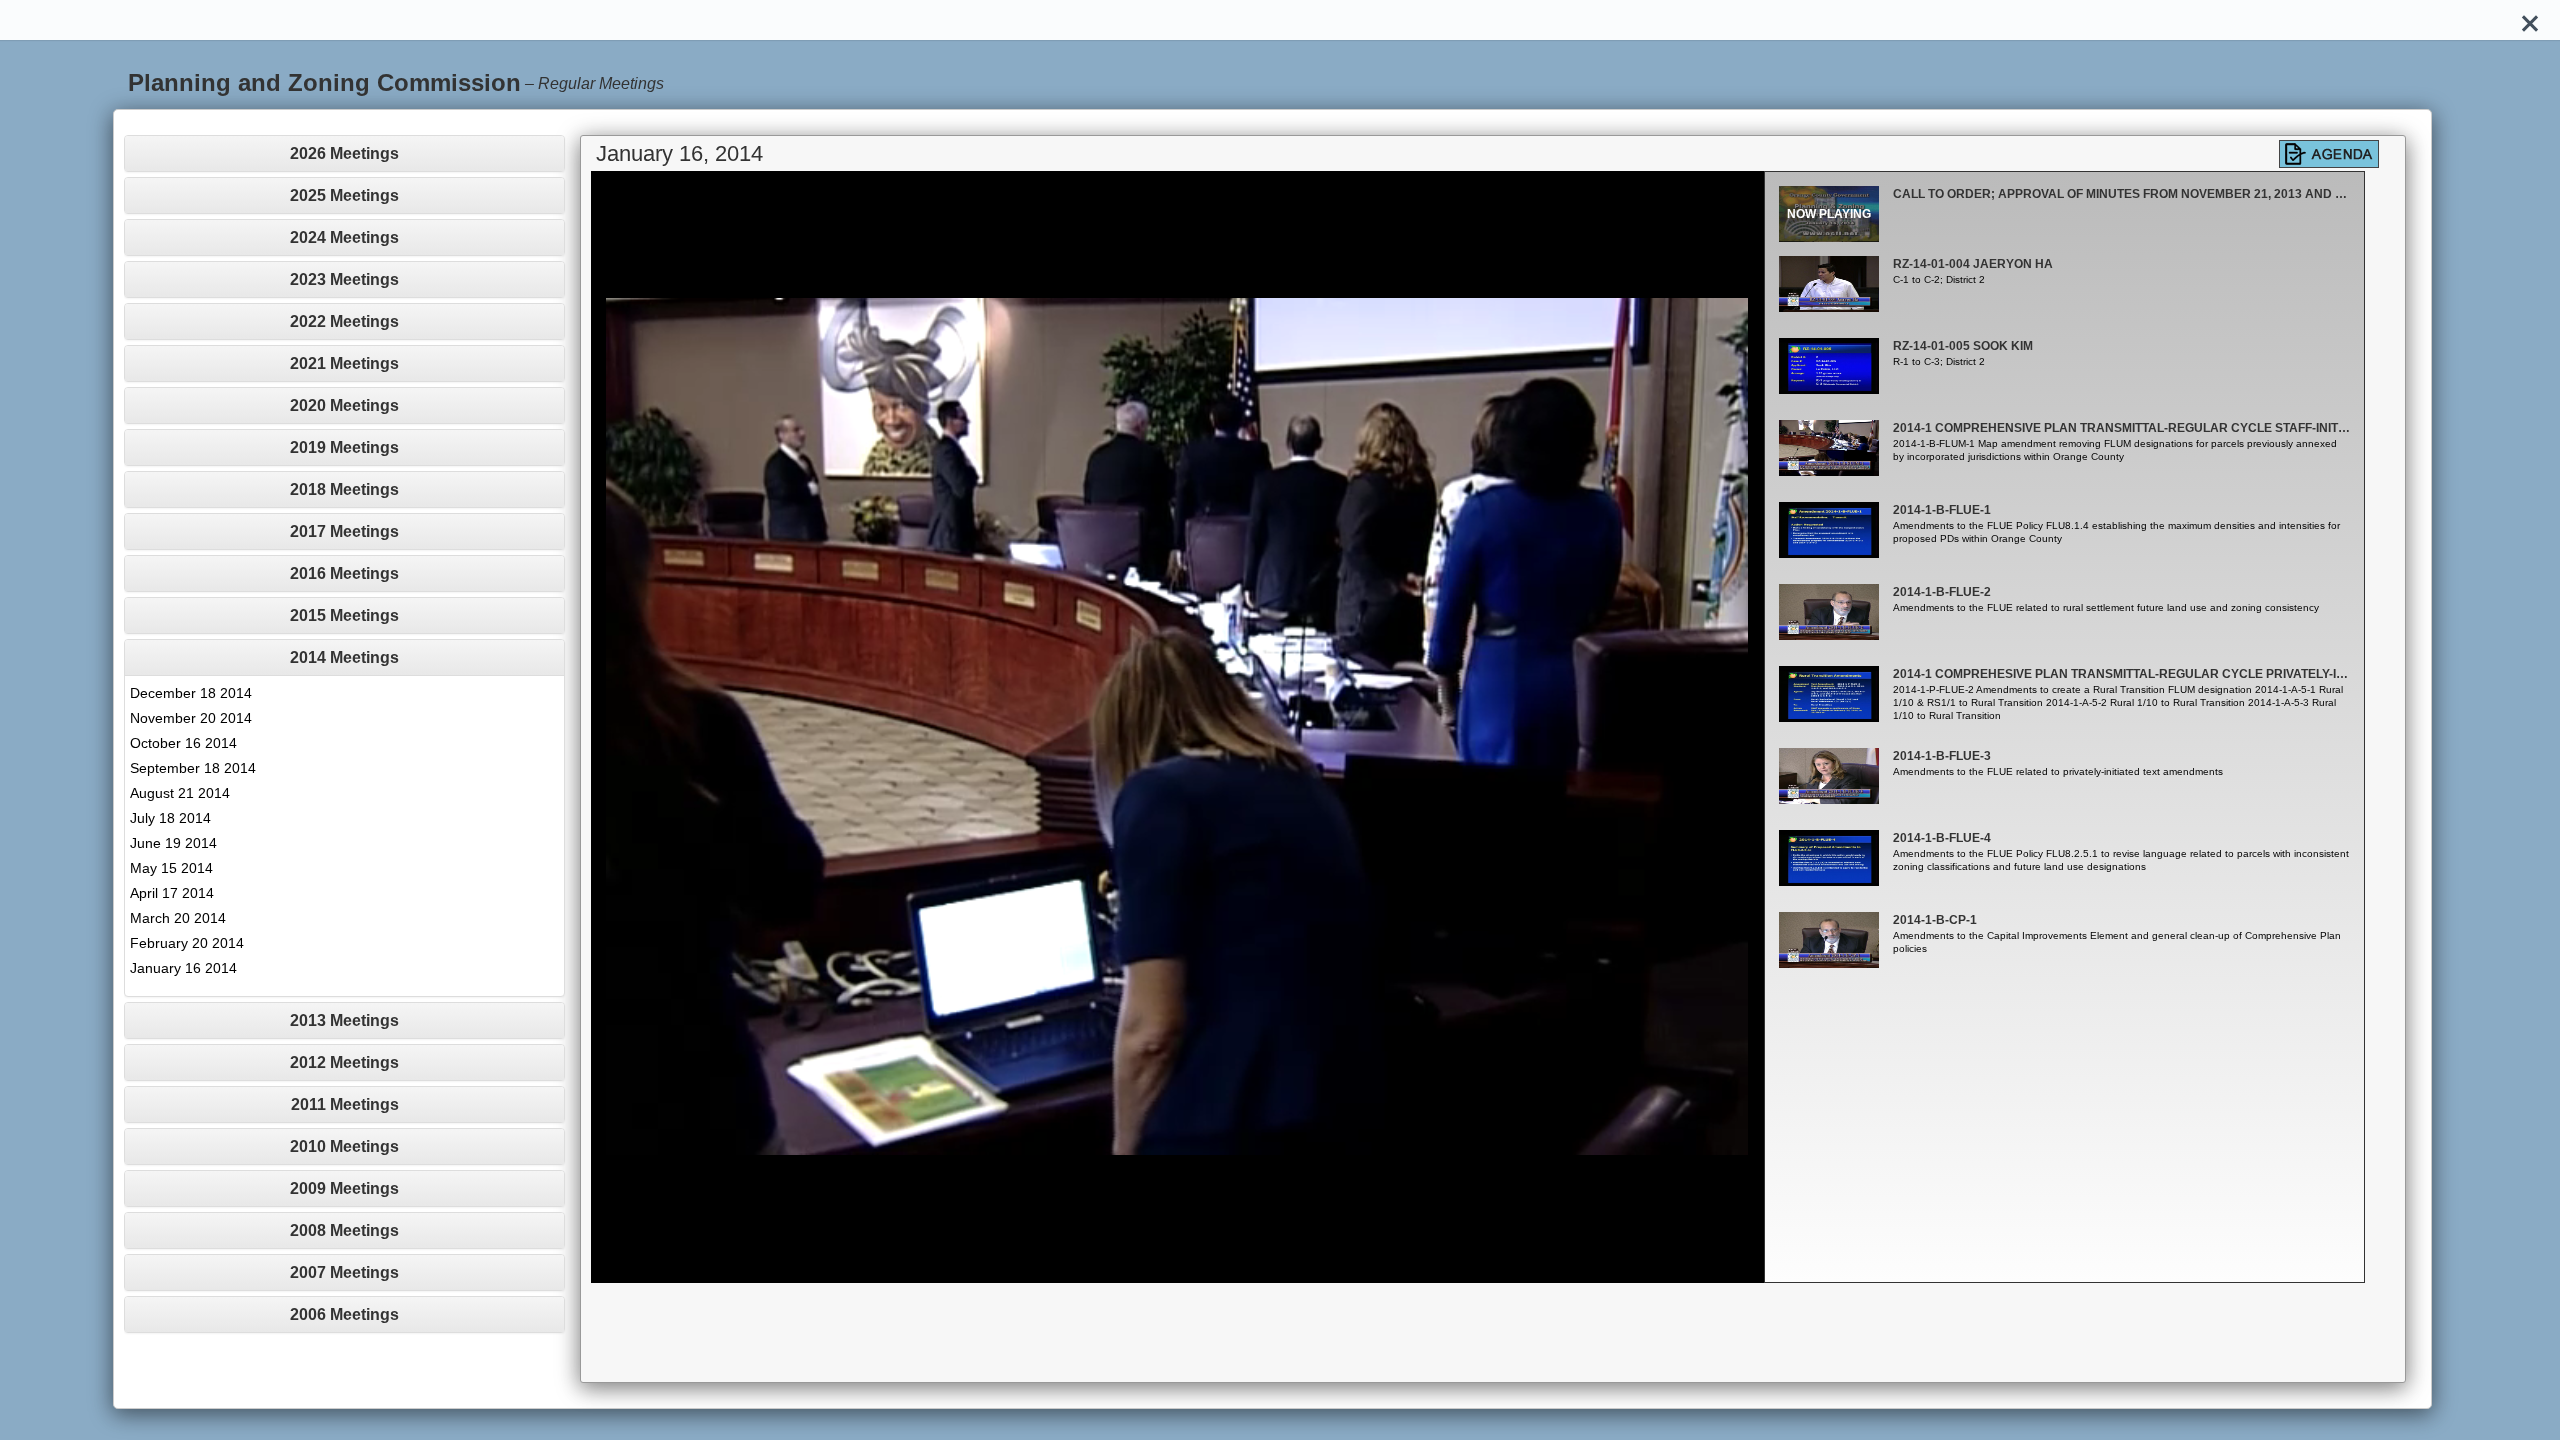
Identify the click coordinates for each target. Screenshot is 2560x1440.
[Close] (2530, 20)
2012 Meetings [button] (344, 1062)
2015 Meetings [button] (344, 615)
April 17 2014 (172, 893)
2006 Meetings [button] (344, 1314)
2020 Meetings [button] (344, 405)
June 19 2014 (173, 843)
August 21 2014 (180, 793)
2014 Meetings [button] (344, 657)
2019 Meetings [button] (344, 447)
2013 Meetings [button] (344, 1020)
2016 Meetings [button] (344, 573)
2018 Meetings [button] (344, 489)
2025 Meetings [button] (344, 195)
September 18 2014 (193, 768)
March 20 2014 (178, 918)
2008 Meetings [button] (344, 1230)
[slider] (1155, 1267)
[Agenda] (2329, 154)
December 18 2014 (191, 693)
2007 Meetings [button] (344, 1272)
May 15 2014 (171, 868)
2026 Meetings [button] (344, 153)
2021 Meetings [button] (344, 363)
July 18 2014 (170, 818)
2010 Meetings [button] (344, 1146)
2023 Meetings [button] (344, 279)
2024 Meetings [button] (344, 237)
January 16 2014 (183, 968)
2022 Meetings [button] (344, 321)
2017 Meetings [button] (344, 531)
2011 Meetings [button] (345, 1104)
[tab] (344, 153)
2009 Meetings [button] (344, 1188)
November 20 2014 (191, 718)
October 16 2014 (183, 743)
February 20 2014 (187, 943)
